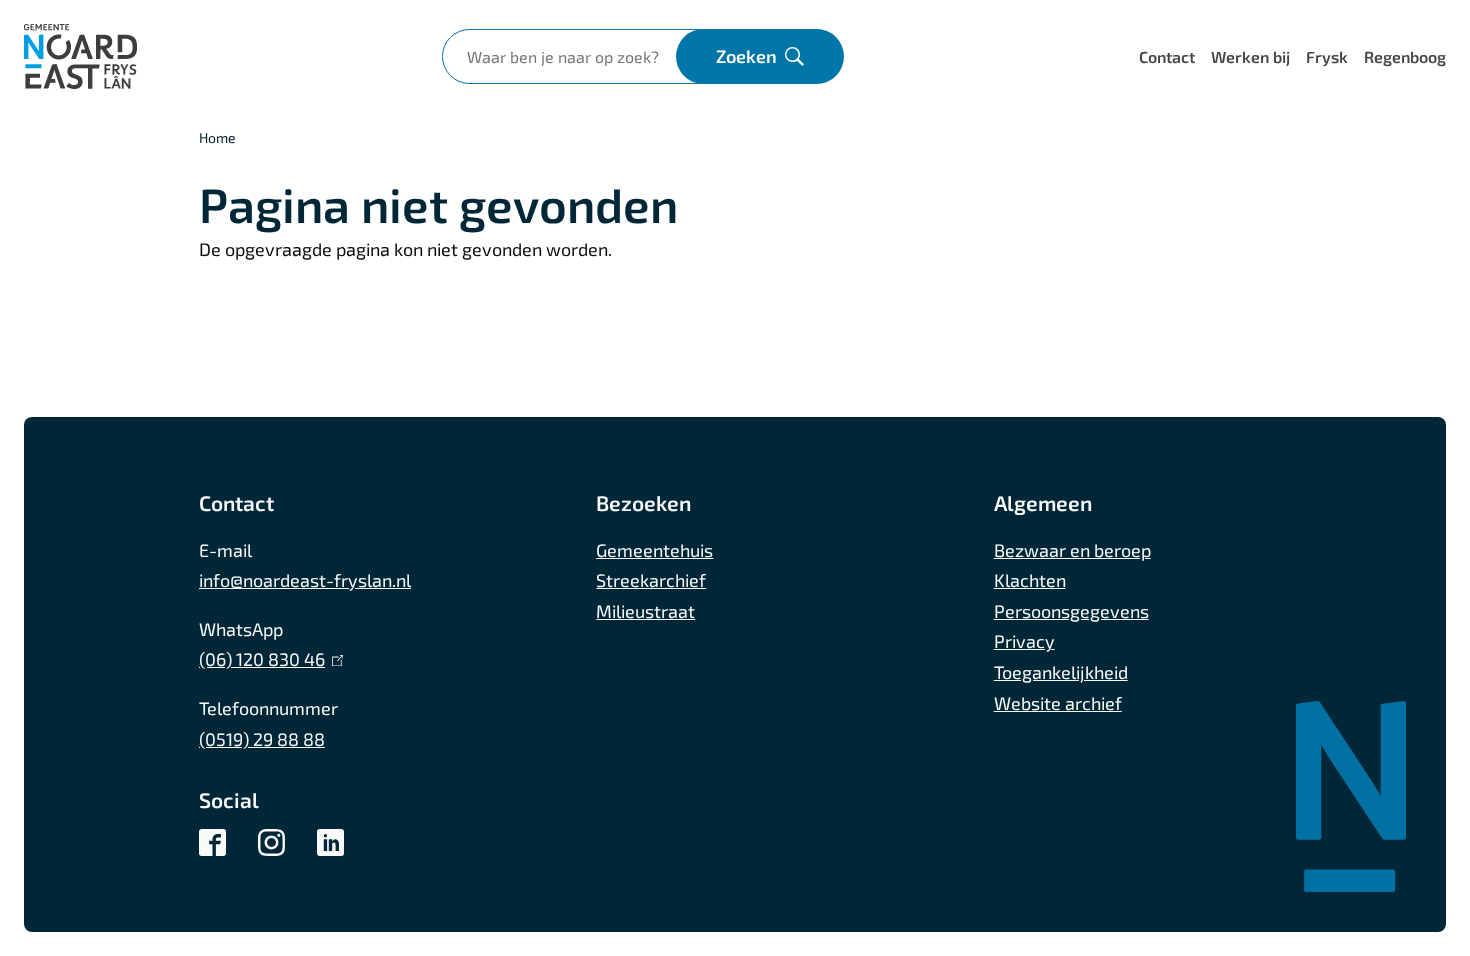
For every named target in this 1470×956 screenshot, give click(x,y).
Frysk (1327, 56)
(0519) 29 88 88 (262, 739)
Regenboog (1405, 56)
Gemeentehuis (654, 550)
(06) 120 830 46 (267, 659)
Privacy (1024, 641)
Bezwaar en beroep (1072, 550)
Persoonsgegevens (1071, 611)
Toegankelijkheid (1061, 672)
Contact (1167, 56)
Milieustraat (645, 611)
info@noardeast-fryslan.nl (305, 580)
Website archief (1058, 703)
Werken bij (1250, 56)
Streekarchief (651, 580)
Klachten (1030, 580)
